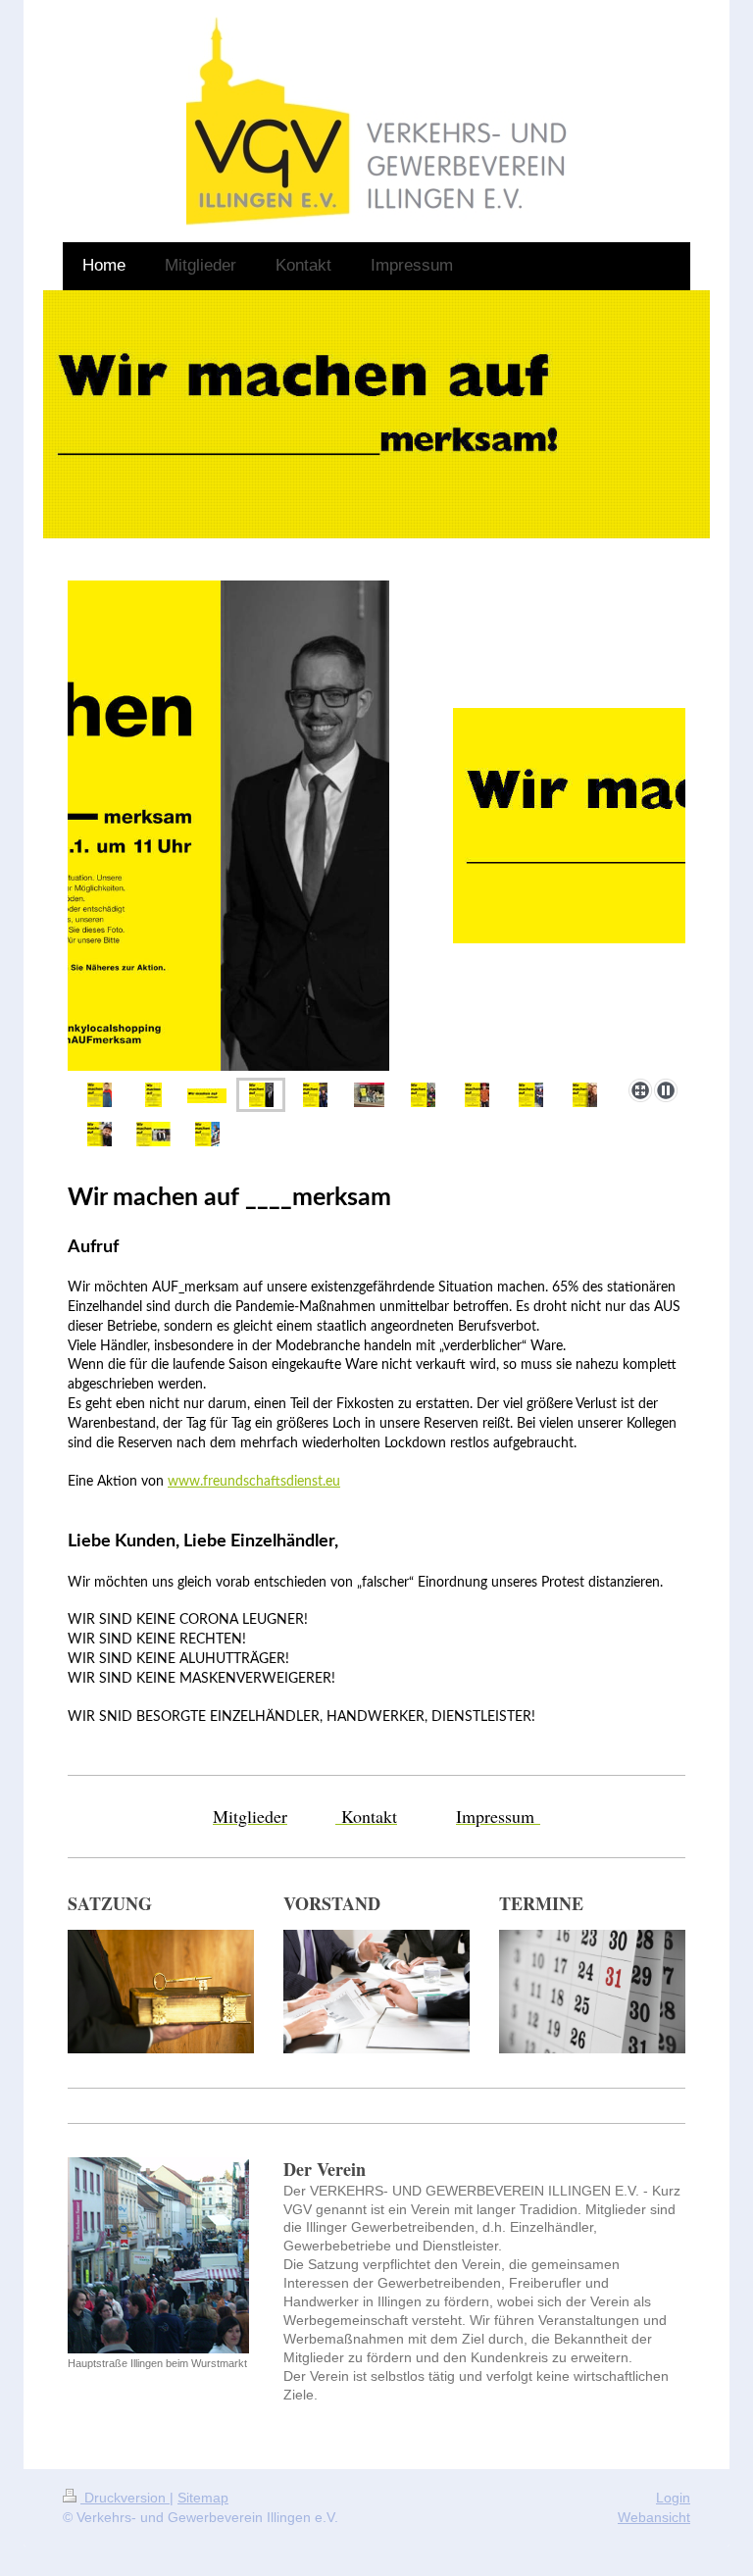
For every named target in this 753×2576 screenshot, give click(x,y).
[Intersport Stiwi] (100, 1095)
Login (673, 2498)
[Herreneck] (585, 1095)
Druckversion (125, 2498)
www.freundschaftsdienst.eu (254, 1482)
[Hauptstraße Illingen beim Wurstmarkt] (158, 2255)
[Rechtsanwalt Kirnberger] (376, 826)
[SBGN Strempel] (531, 1095)
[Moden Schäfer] (369, 1095)
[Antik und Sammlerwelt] (315, 1095)
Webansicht (654, 2517)
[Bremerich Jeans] (477, 1095)
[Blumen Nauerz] (423, 1095)
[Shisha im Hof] (100, 1134)
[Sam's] (207, 1134)
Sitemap (203, 2498)
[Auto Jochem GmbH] (153, 1134)
